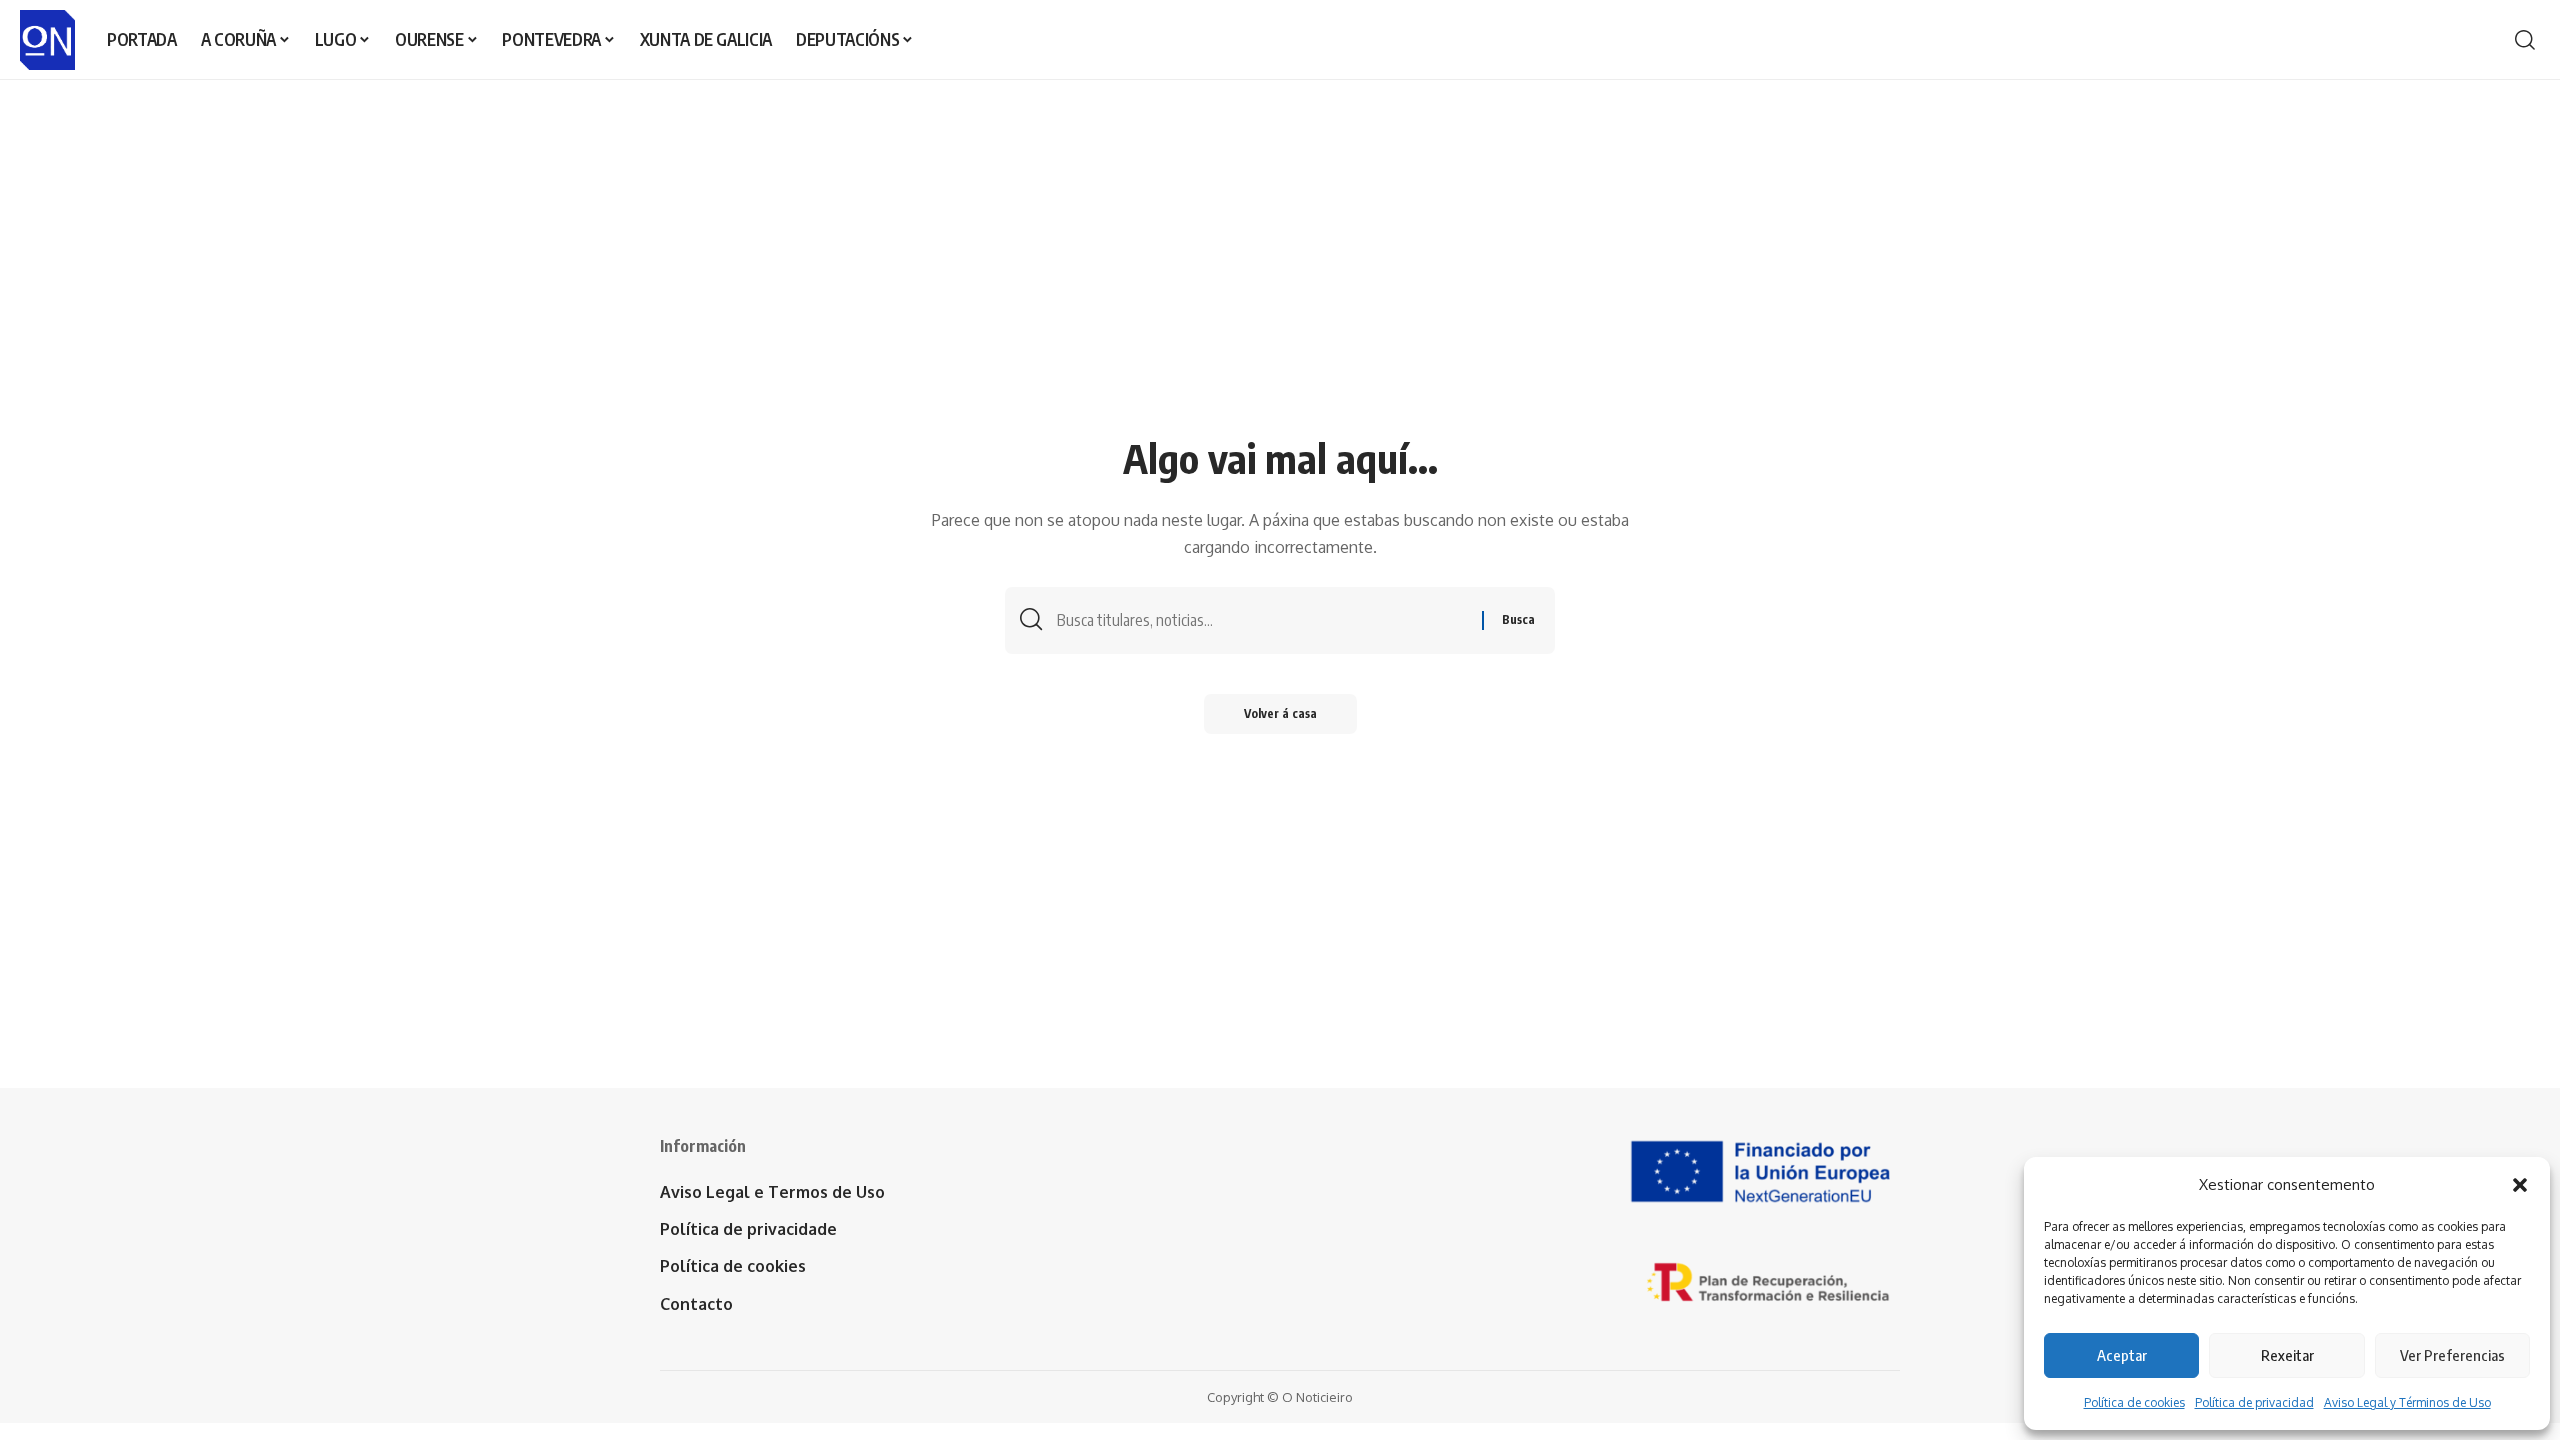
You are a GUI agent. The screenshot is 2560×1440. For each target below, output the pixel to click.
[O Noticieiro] (47, 40)
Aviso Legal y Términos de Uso (2407, 1402)
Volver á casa (1280, 713)
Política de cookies (2134, 1402)
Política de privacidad (2254, 1402)
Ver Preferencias (2452, 1355)
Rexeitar (2287, 1355)
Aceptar (2122, 1355)
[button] (2520, 1185)
